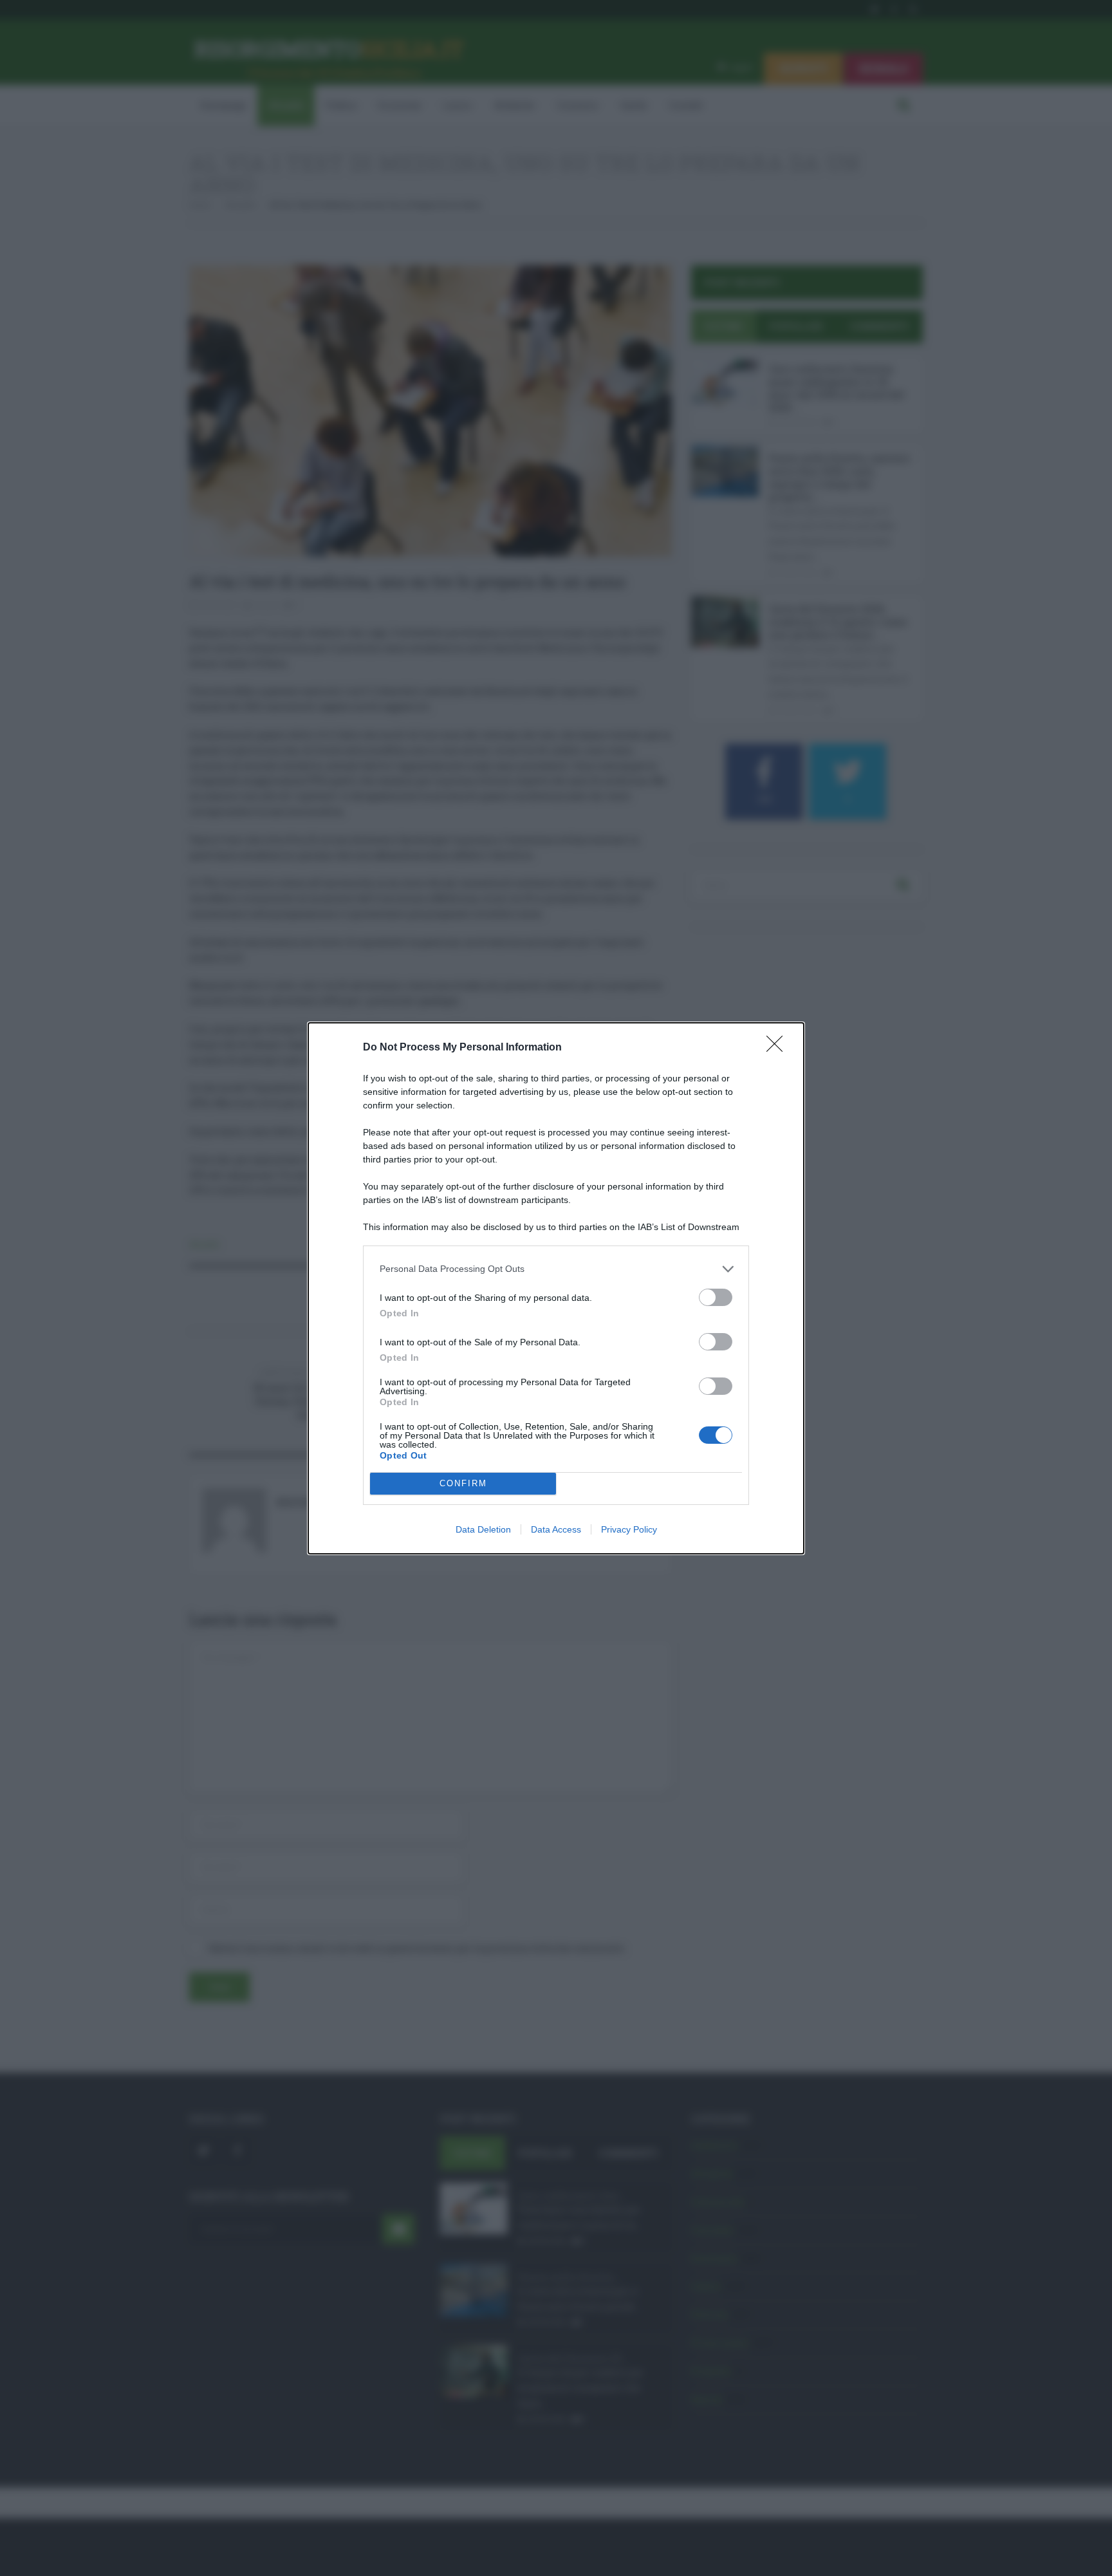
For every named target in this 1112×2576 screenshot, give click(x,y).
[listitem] (556, 1269)
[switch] (716, 1297)
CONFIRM (463, 1483)
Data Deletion (483, 1529)
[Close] (779, 1048)
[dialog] (556, 1288)
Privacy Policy (629, 1529)
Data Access (556, 1529)
